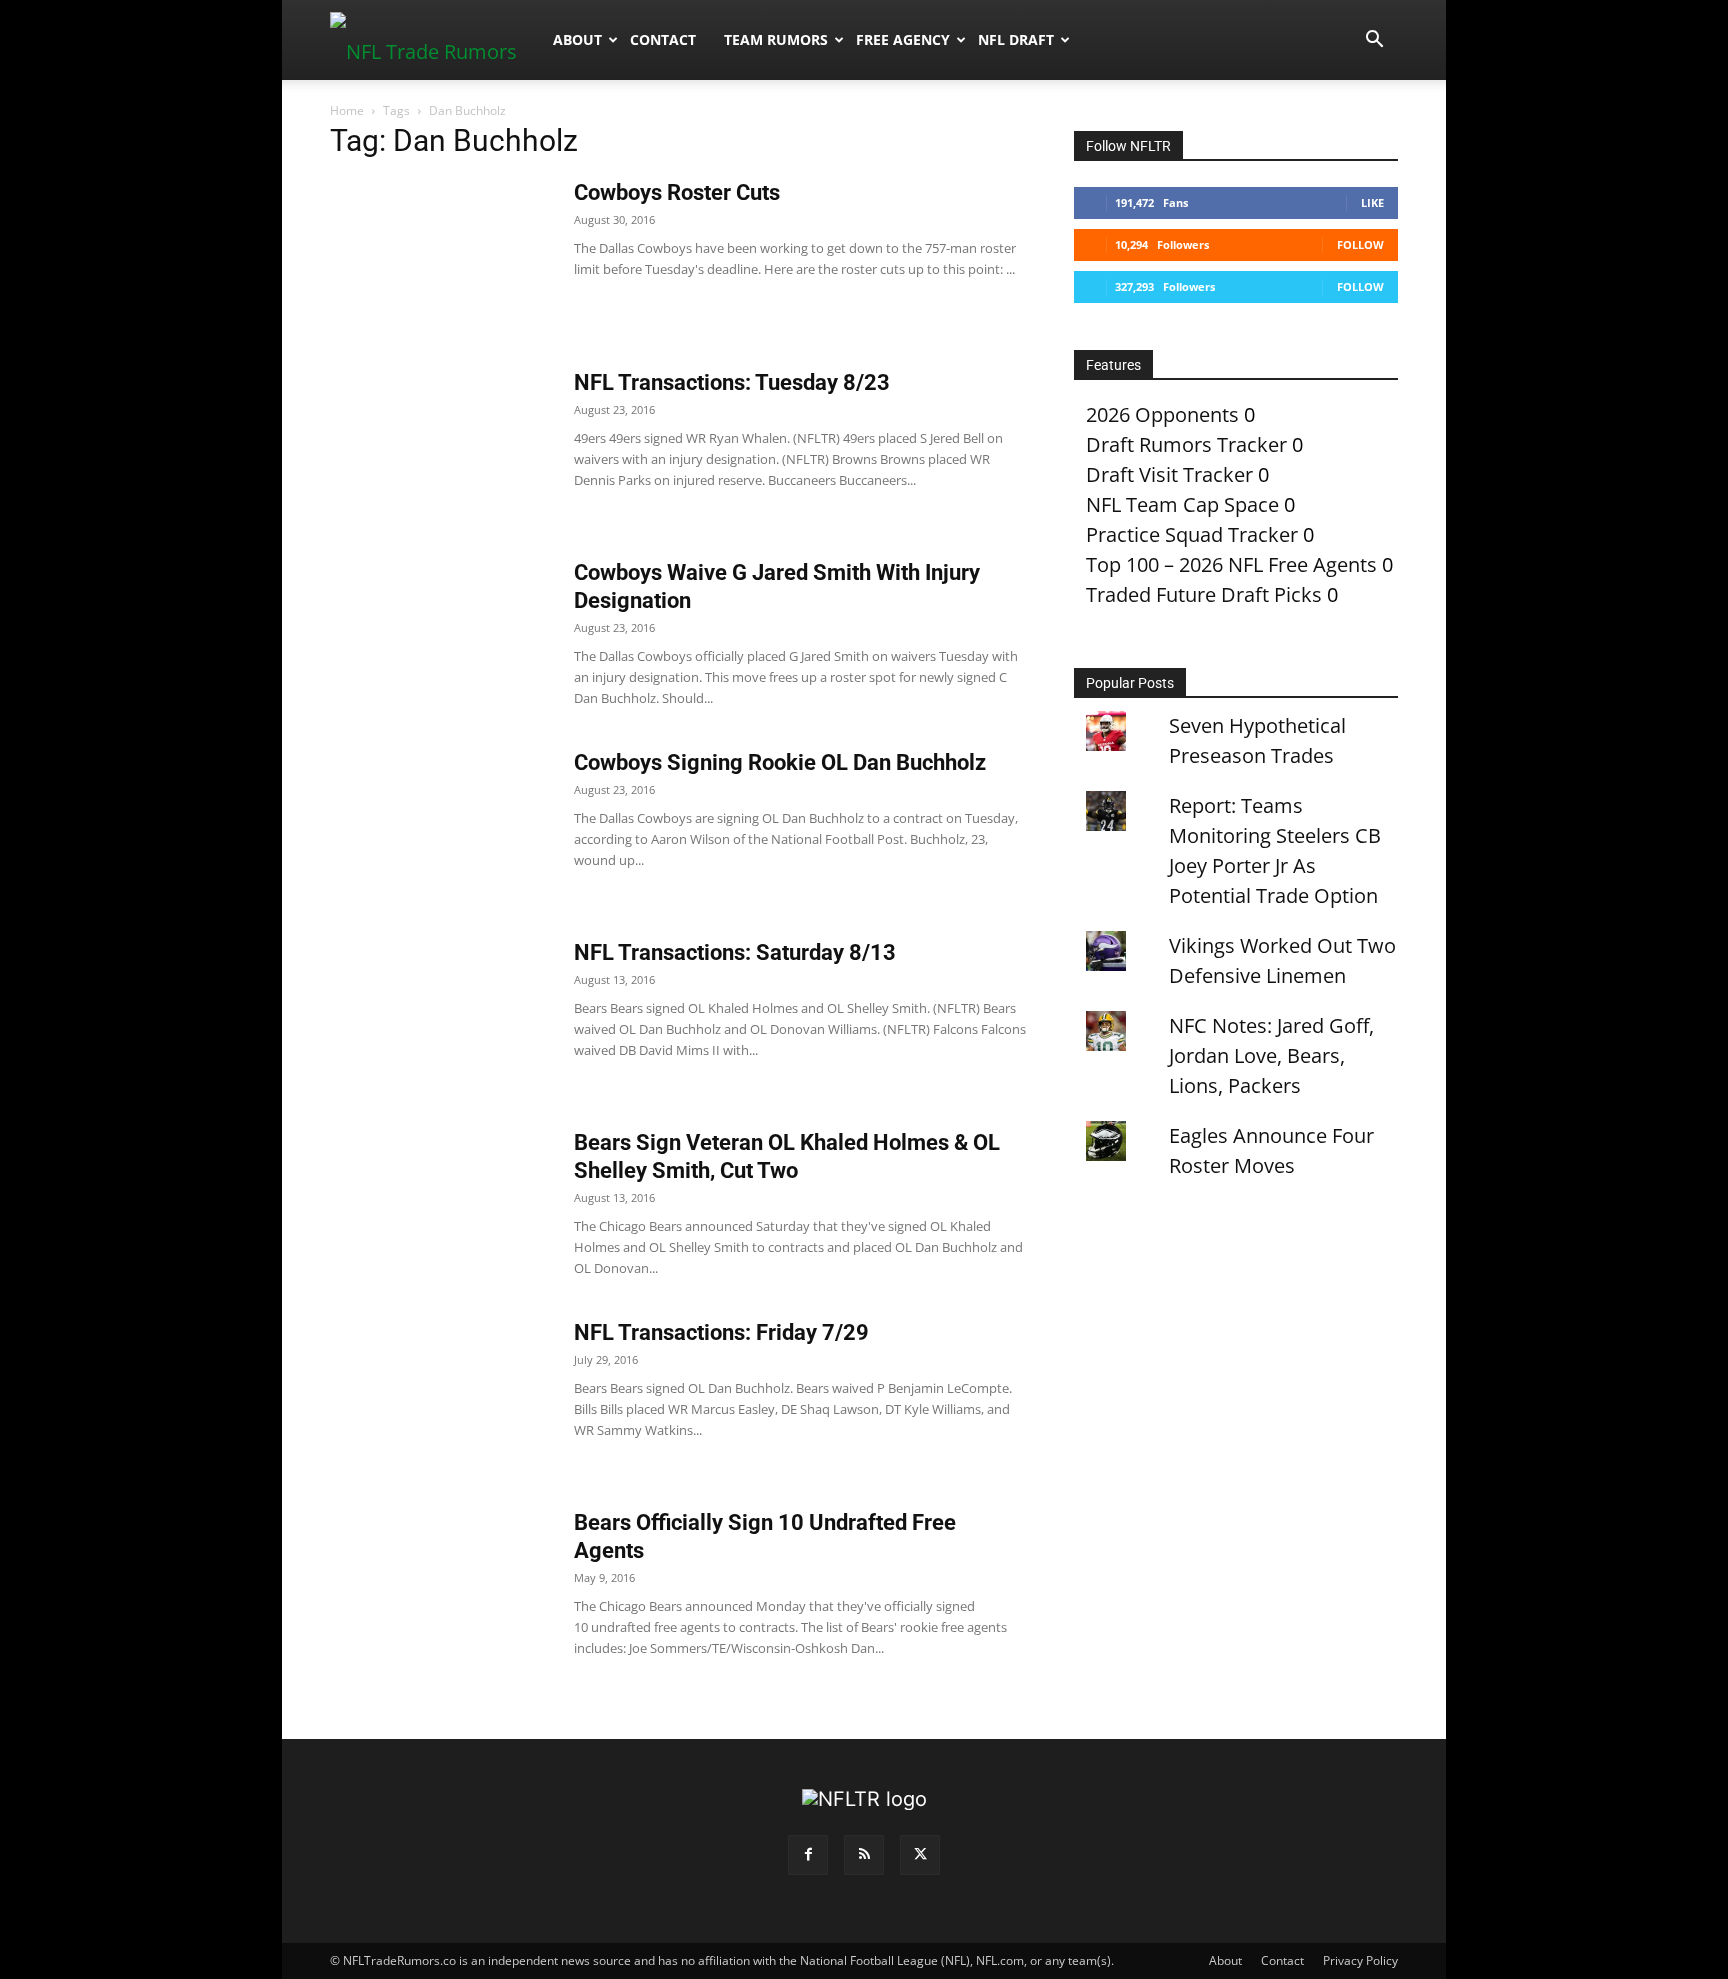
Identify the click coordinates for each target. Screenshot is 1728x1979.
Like (1372, 202)
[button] (1374, 39)
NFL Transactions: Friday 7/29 (721, 1332)
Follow (1360, 244)
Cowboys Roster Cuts (677, 192)
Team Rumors (776, 39)
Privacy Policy (1360, 1960)
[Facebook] (808, 1855)
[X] (920, 1855)
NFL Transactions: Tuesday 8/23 (732, 382)
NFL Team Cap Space (1182, 504)
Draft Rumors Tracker (1186, 444)
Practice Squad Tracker (1192, 534)
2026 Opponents (1162, 414)
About (577, 39)
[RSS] (864, 1855)
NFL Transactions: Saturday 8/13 (735, 952)
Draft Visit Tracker (1169, 474)
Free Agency (903, 39)
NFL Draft (1016, 39)
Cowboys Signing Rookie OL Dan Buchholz (780, 762)
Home (347, 110)
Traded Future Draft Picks (1204, 594)
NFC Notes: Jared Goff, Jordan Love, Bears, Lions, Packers (1271, 1055)
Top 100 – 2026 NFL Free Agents (1231, 564)
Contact (663, 39)
